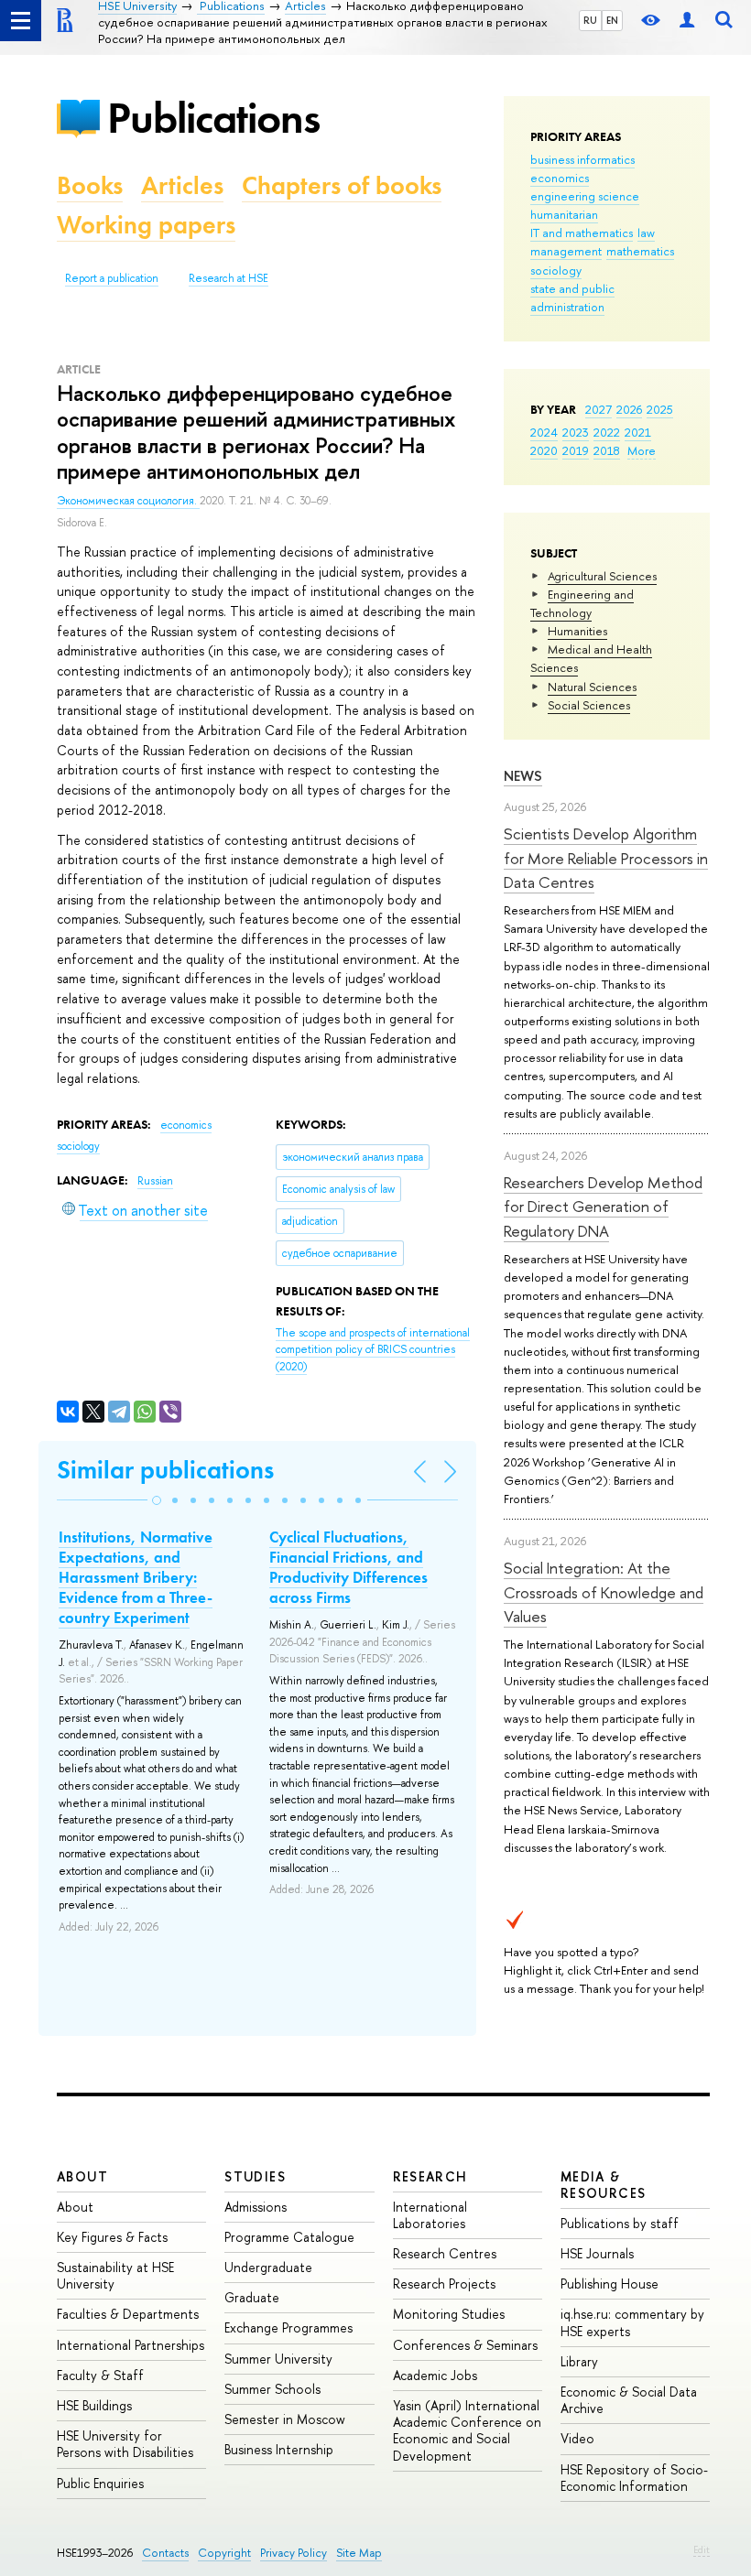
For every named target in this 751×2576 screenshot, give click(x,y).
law (646, 233)
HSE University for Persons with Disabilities (125, 2444)
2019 (576, 450)
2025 (660, 409)
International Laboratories (430, 2215)
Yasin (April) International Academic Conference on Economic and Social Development (467, 2430)
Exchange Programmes (288, 2327)
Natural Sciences (592, 687)
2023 (576, 432)
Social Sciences (589, 705)
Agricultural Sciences (602, 576)
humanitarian (564, 214)
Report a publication (112, 278)
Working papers (146, 225)
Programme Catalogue (289, 2237)
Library (579, 2361)
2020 (544, 450)
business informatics (582, 159)
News (523, 776)
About (82, 2176)
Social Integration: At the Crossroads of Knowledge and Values (604, 1592)
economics (560, 178)
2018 (607, 450)
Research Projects (444, 2284)
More (642, 450)
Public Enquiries (100, 2483)
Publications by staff (620, 2223)
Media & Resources (604, 2185)
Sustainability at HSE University (115, 2275)
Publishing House (610, 2284)
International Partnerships (131, 2345)
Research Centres (445, 2253)
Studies (255, 2176)
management (566, 251)
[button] (157, 1500)
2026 (629, 409)
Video (577, 2438)
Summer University (278, 2359)
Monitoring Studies (449, 2314)
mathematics (640, 251)
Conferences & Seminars (465, 2345)
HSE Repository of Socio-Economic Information (634, 2478)
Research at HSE (229, 278)
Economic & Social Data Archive (629, 2400)
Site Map (359, 2553)
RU (590, 20)
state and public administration (572, 298)
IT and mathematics (582, 233)
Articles (182, 185)
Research (430, 2176)
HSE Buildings (94, 2405)
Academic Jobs (435, 2375)
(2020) (373, 1350)
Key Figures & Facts (112, 2237)
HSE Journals (597, 2253)
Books (90, 185)
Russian (155, 1181)
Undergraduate (268, 2267)
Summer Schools (272, 2389)
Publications (213, 118)
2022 (607, 432)
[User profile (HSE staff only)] (687, 21)
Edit (702, 2549)
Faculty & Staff (100, 2375)
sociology (556, 270)
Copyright (224, 2553)
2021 (638, 432)
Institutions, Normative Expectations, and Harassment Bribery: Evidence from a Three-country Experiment (136, 1577)
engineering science (585, 196)
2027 (599, 409)
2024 (544, 432)
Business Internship (279, 2449)
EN (612, 20)
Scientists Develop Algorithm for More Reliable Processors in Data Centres (606, 858)
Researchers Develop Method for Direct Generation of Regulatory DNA (603, 1207)
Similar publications (165, 1470)
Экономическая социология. (128, 501)
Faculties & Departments (128, 2314)
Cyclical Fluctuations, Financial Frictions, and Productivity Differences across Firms (348, 1567)
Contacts (165, 2553)
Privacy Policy (294, 2553)
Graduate (252, 2297)
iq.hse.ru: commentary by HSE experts (632, 2322)
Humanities (577, 631)
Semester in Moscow (285, 2419)
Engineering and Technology (582, 603)
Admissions (256, 2207)
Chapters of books (342, 185)
